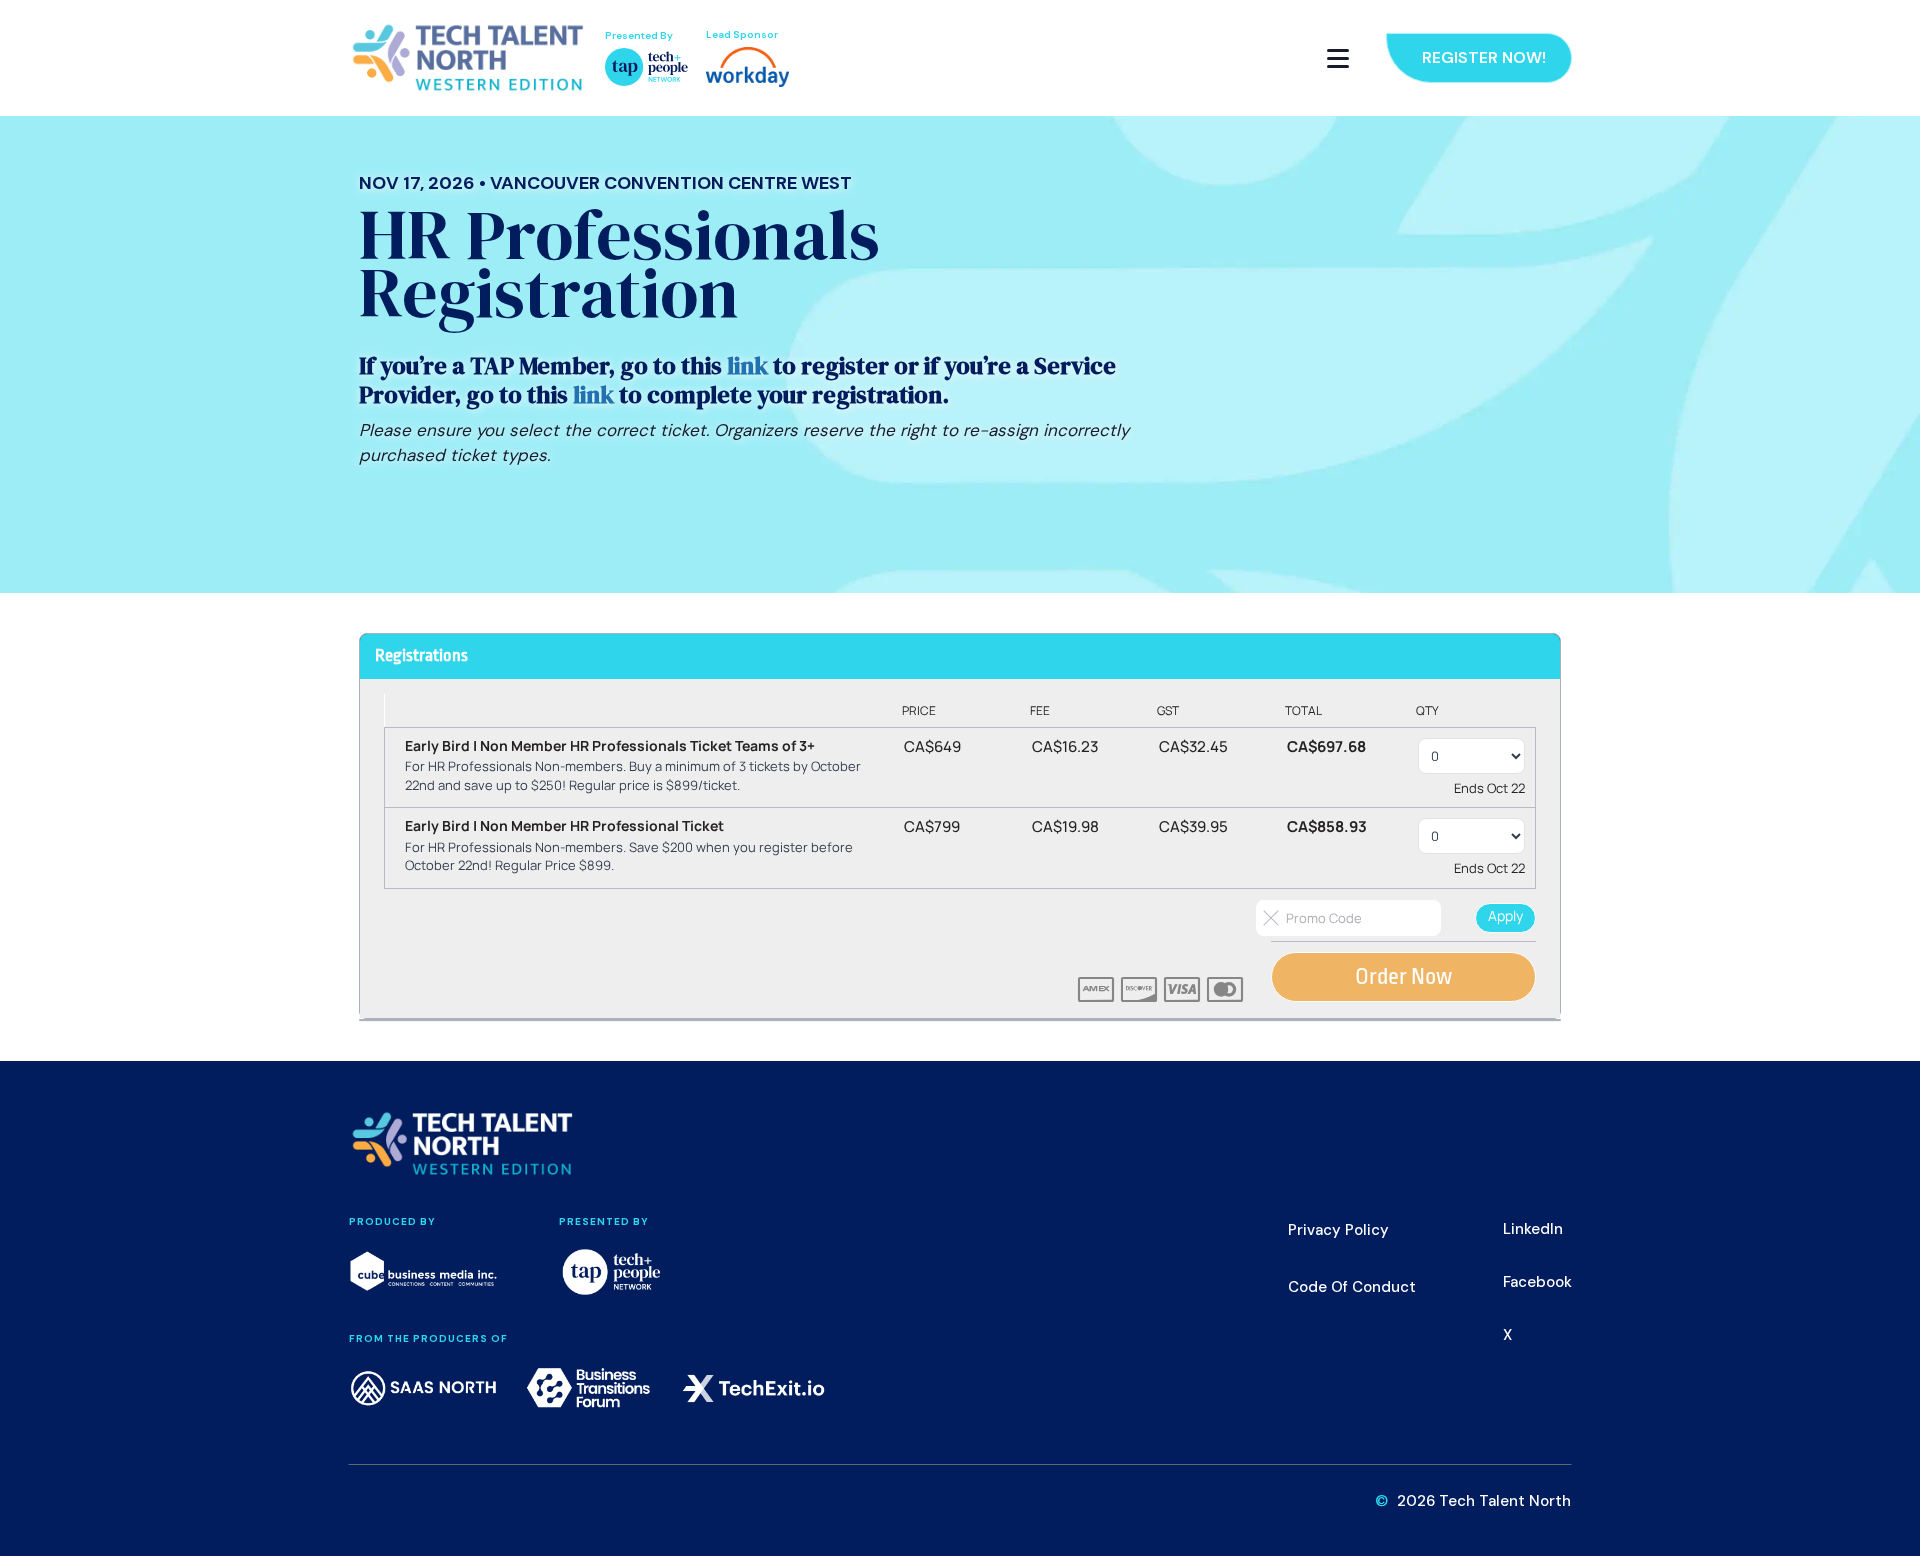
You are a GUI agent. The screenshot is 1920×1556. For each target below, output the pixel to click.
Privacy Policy (1338, 1230)
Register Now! (1484, 57)
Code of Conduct (1352, 1287)
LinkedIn (1533, 1229)
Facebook (1537, 1282)
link (747, 365)
